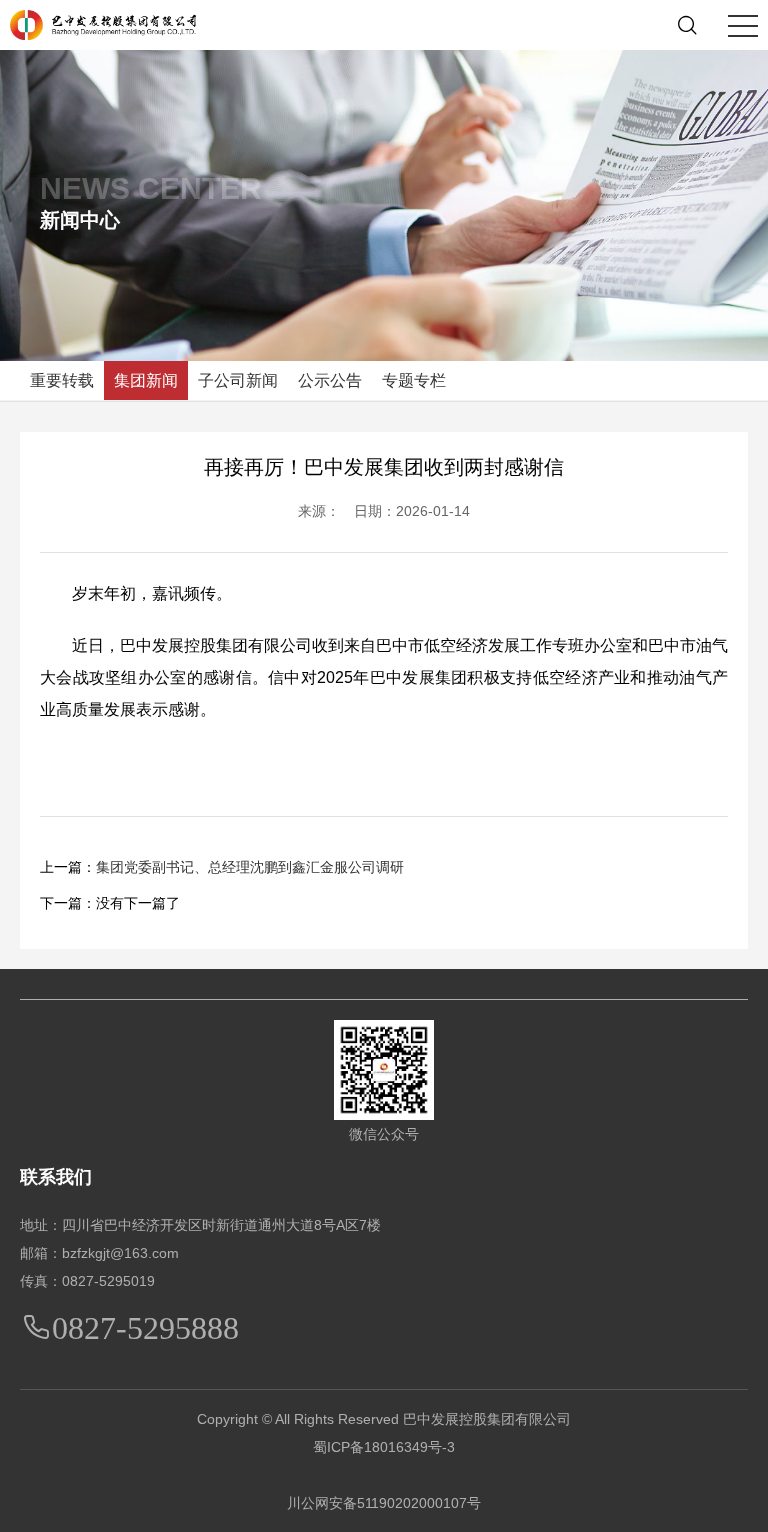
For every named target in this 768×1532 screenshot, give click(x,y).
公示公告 (330, 380)
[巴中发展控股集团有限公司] (103, 24)
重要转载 (62, 380)
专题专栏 (414, 380)
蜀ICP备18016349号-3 (384, 1447)
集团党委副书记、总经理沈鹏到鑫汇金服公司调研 (250, 867)
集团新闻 (146, 380)
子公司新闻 (238, 380)
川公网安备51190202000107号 (384, 1503)
